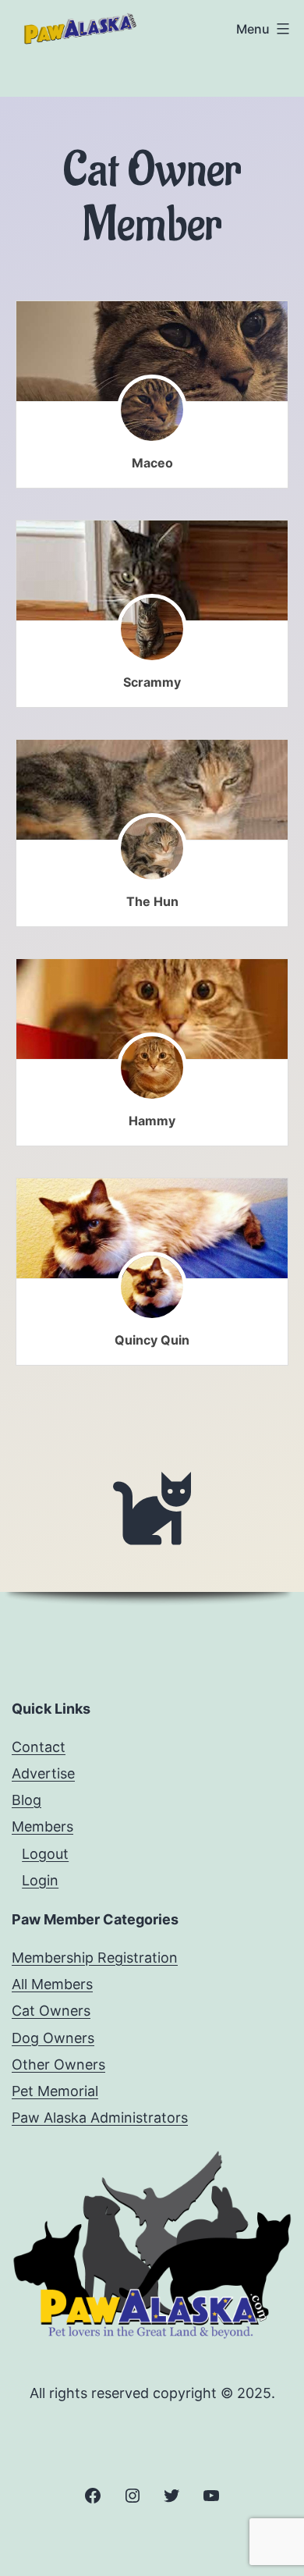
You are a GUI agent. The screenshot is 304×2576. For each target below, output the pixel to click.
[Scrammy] (152, 571)
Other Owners (58, 2064)
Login (40, 1880)
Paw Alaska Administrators (100, 2118)
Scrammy (152, 682)
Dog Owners (53, 2038)
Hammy (152, 1121)
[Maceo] (152, 352)
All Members (52, 1984)
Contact (39, 1747)
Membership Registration (95, 1958)
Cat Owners (51, 2011)
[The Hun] (152, 790)
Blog (27, 1800)
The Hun (152, 901)
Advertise (43, 1773)
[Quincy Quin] (152, 1229)
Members (42, 1826)
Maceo (152, 463)
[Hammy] (152, 1009)
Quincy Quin (152, 1340)
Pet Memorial (55, 2091)
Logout (45, 1854)
